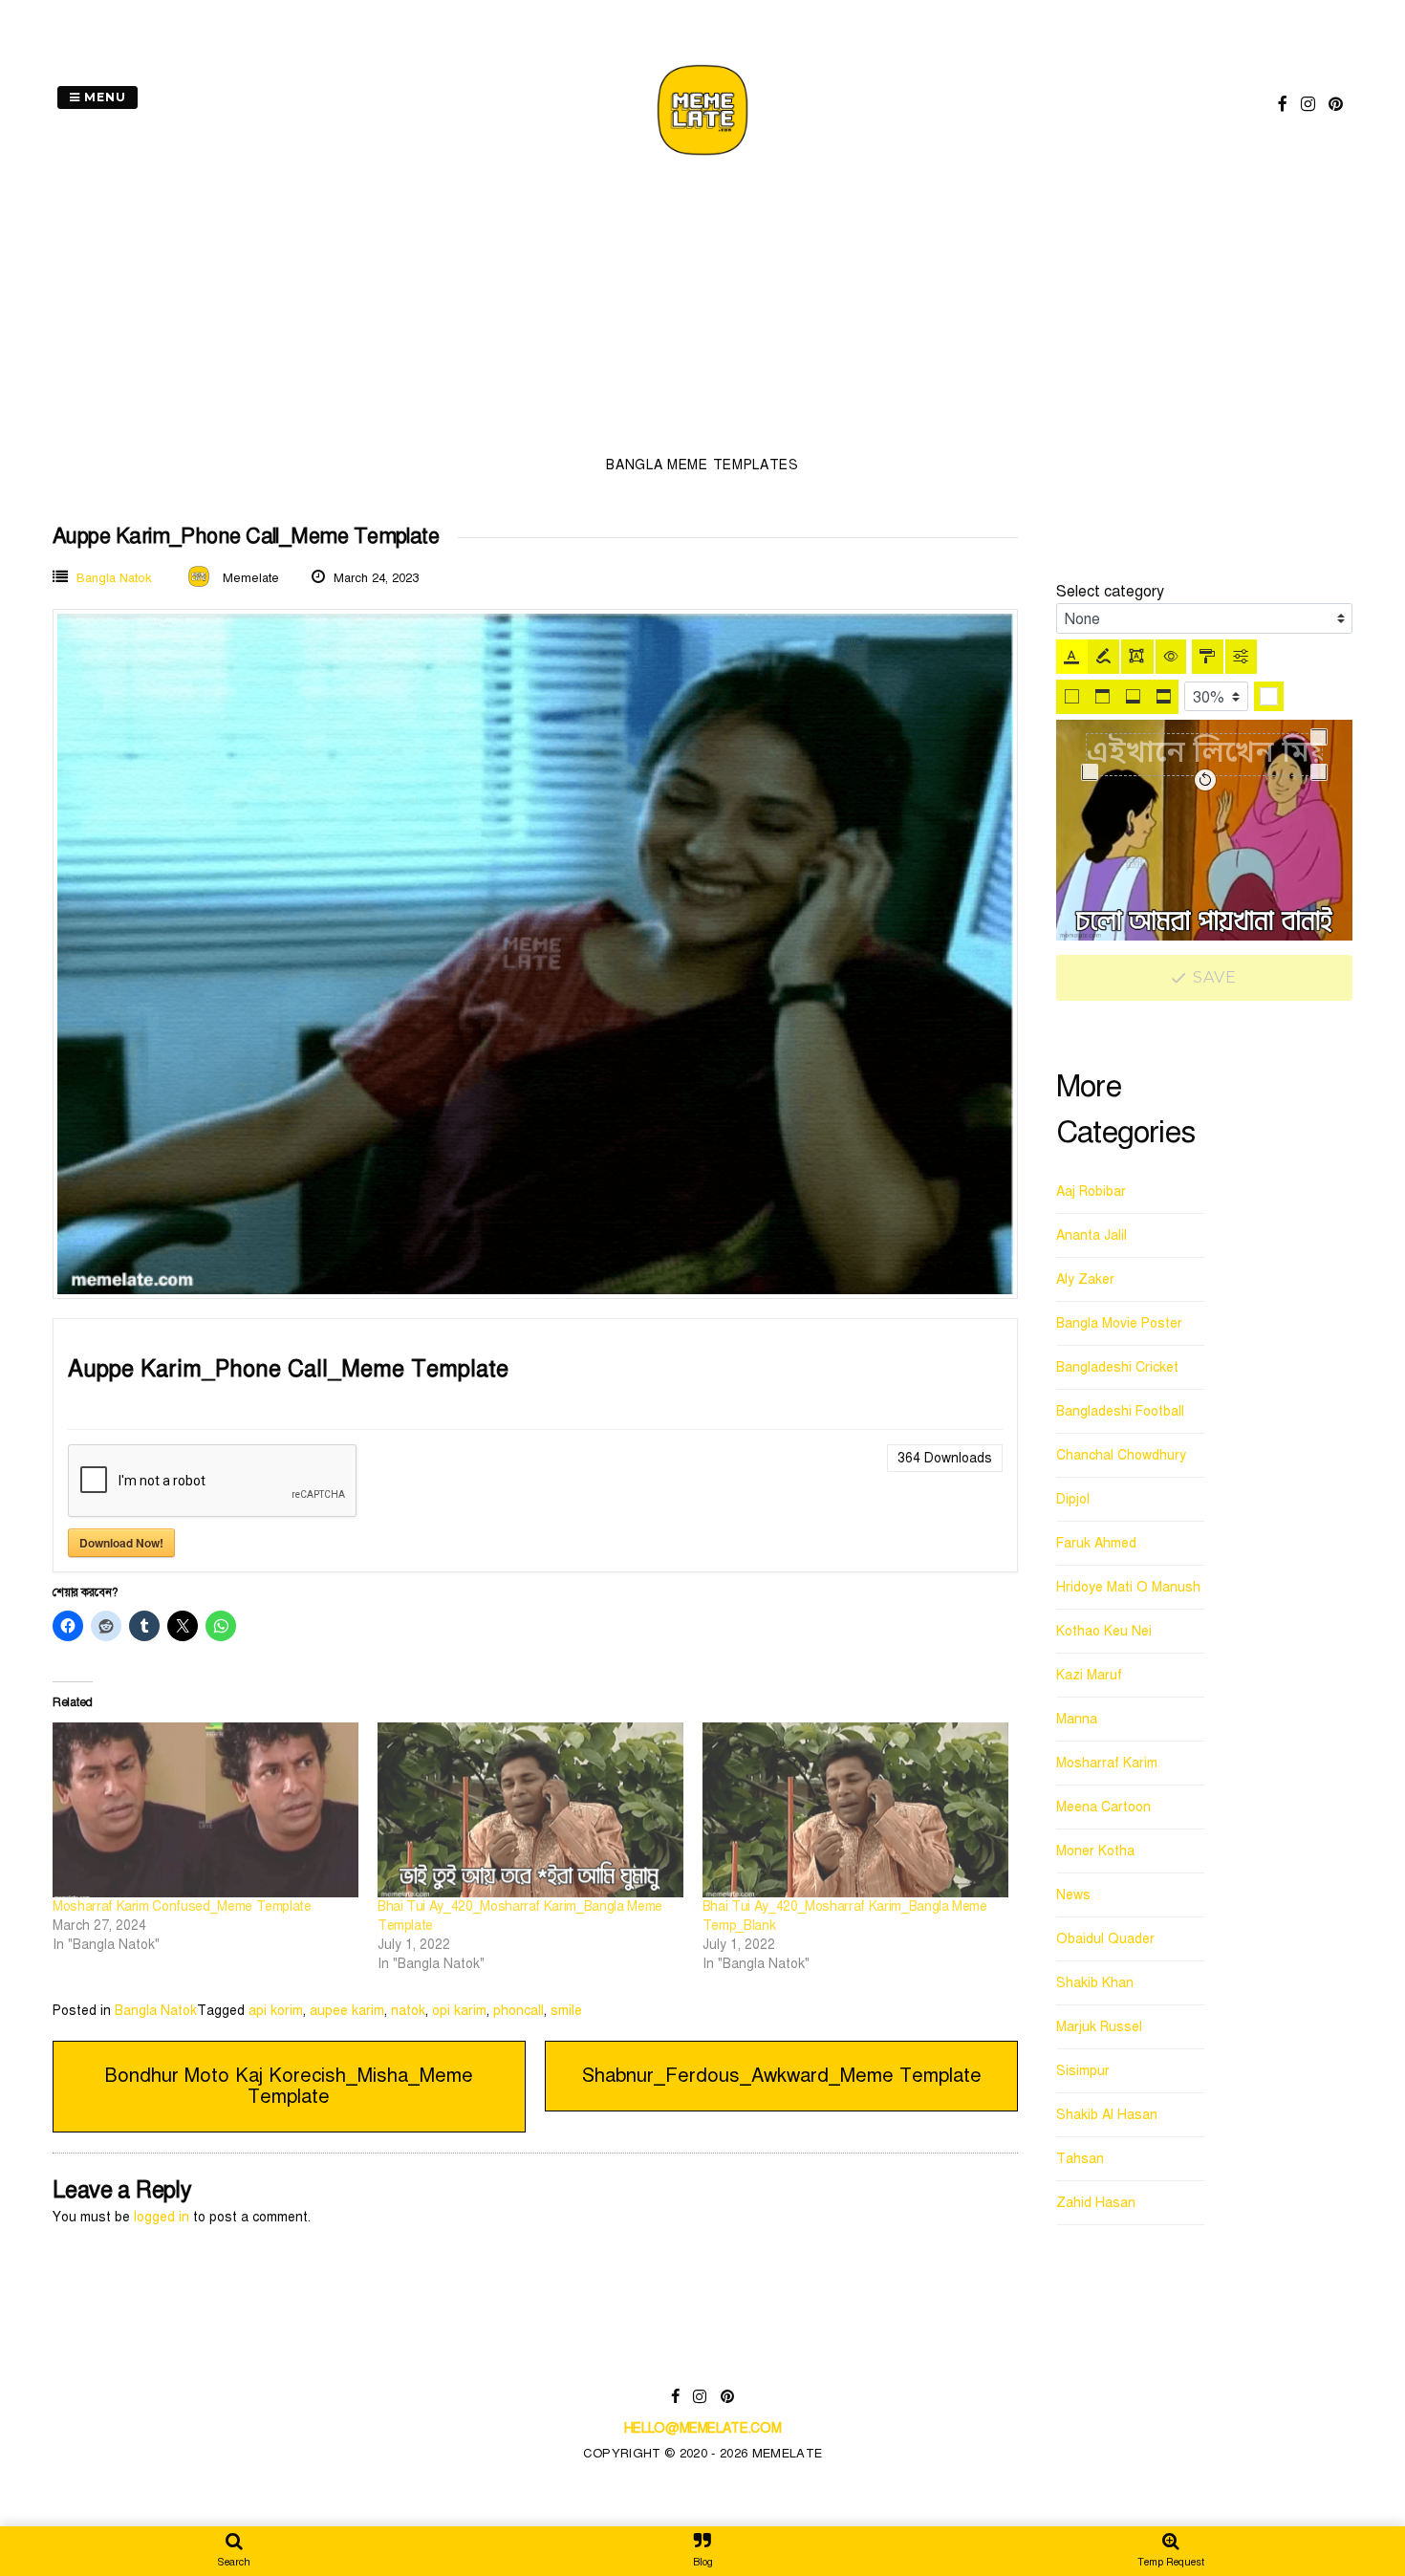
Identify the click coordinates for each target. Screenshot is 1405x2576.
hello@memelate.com (703, 2428)
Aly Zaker (1085, 1279)
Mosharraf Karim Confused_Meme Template (182, 1906)
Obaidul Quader (1105, 1939)
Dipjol (1073, 1499)
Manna (1077, 1719)
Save (1213, 977)
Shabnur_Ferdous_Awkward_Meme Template (782, 2076)
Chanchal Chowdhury (1121, 1455)
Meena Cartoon (1103, 1807)
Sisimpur (1083, 2071)
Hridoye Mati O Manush (1128, 1587)
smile (566, 2011)
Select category (1110, 592)
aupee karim (347, 2011)
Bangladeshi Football (1120, 1411)
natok (408, 2011)
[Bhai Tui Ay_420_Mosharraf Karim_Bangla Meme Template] (530, 1810)
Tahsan (1080, 2159)
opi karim (459, 2011)
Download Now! (121, 1543)
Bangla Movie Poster (1119, 1323)
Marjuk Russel (1099, 2027)
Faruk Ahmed (1096, 1543)
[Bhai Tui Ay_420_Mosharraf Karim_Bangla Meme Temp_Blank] (855, 1810)
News (1073, 1895)
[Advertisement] (702, 312)
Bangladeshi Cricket (1117, 1367)
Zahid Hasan (1096, 2203)
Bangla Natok (114, 578)
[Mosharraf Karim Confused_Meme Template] (205, 1810)
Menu (103, 97)
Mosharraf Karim (1107, 1763)
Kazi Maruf (1089, 1675)
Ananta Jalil (1092, 1235)
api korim (276, 2011)
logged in (162, 2217)
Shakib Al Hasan (1107, 2115)
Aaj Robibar (1091, 1191)
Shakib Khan (1095, 1983)
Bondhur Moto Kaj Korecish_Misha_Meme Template (289, 2086)
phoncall (519, 2011)
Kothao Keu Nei (1104, 1631)
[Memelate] (702, 158)
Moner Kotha (1095, 1851)
